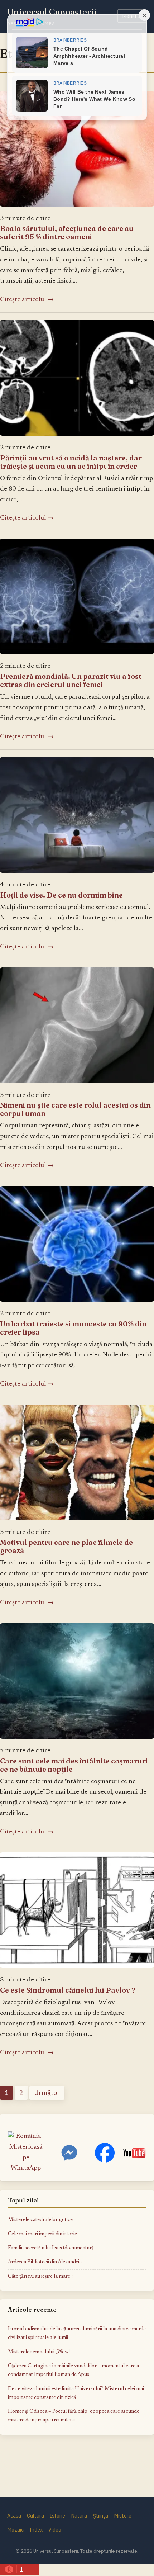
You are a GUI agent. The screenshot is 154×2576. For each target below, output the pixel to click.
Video (55, 2530)
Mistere (123, 2516)
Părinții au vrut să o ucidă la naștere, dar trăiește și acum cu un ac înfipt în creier (71, 462)
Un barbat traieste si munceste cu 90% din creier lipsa (73, 1328)
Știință (100, 2516)
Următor (47, 2093)
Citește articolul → (27, 300)
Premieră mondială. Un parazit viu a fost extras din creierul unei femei (71, 680)
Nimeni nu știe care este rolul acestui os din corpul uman (75, 1109)
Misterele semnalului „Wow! (39, 2352)
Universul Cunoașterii (52, 12)
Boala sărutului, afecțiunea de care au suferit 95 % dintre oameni (67, 232)
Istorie (57, 2516)
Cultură (35, 2516)
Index (36, 2530)
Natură (79, 2516)
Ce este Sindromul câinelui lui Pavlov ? (68, 1990)
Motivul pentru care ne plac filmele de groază (66, 1546)
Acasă (14, 2516)
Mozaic (15, 2530)
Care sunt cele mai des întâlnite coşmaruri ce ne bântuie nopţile (74, 1765)
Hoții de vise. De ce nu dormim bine (61, 895)
